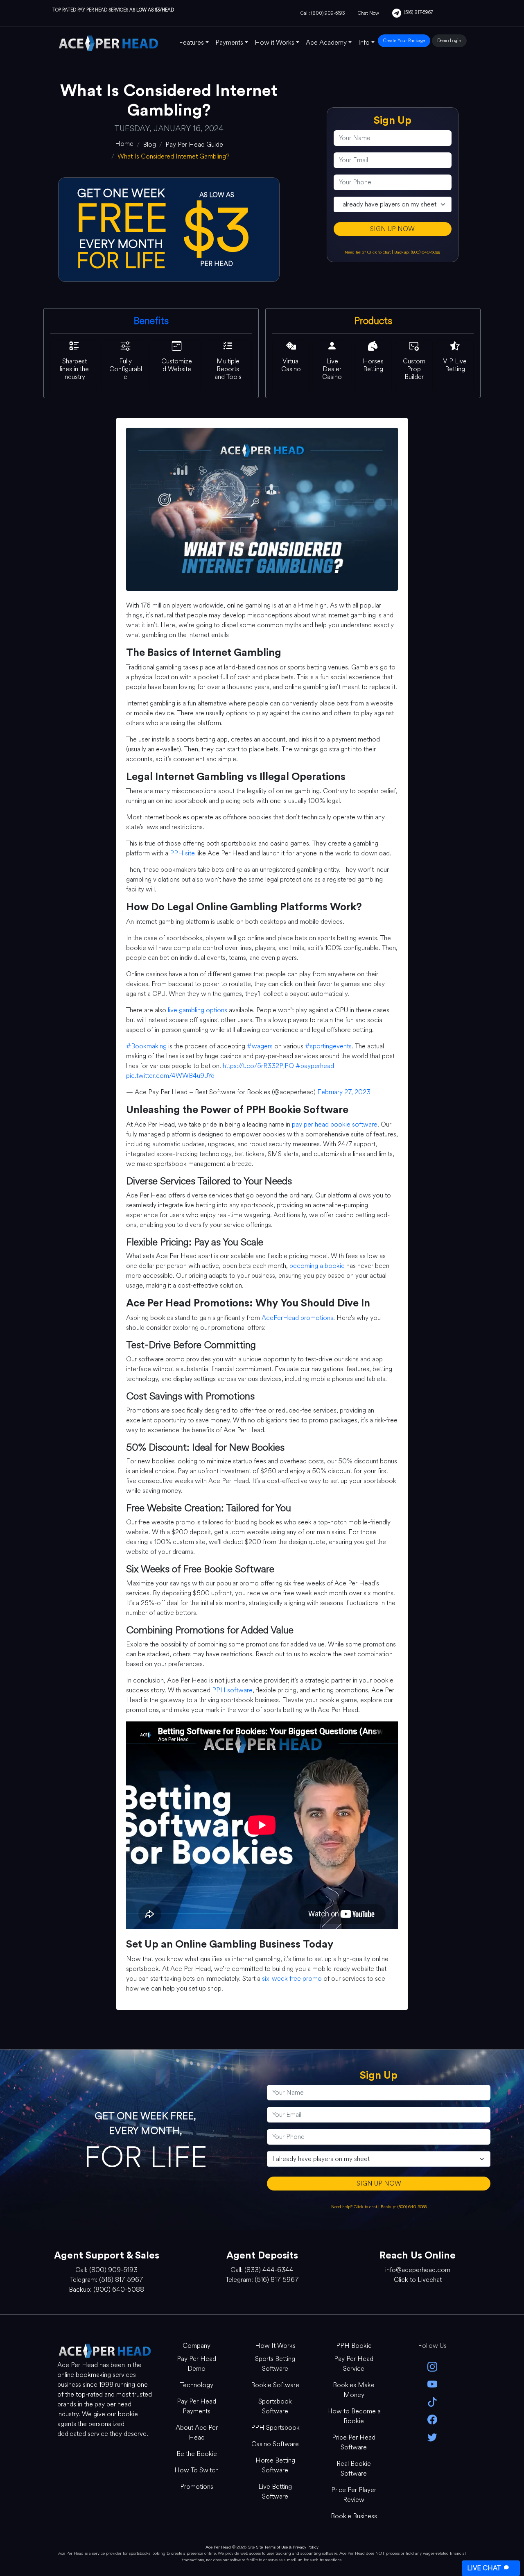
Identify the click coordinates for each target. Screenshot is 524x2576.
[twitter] (432, 2437)
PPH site (182, 853)
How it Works (274, 42)
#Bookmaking (146, 1046)
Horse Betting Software (275, 2465)
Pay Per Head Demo (196, 2364)
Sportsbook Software (275, 2406)
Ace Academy (326, 42)
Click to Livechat (418, 2280)
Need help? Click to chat (368, 252)
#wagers (260, 1046)
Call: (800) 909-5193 (323, 13)
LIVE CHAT (484, 2568)
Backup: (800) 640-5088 (417, 252)
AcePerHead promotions (297, 1318)
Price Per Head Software (354, 2442)
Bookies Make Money (354, 2390)
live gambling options (198, 1010)
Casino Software (275, 2444)
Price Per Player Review (354, 2495)
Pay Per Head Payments (196, 2406)
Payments (229, 42)
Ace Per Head (218, 2547)
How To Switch (196, 2470)
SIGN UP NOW (392, 229)
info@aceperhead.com (418, 2270)
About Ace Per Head (197, 2432)
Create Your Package (404, 41)
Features (191, 42)
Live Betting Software (275, 2491)
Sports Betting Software (275, 2364)
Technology (197, 2385)
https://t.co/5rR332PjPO (258, 1066)
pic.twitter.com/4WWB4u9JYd (170, 1076)
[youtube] (432, 2384)
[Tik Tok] (432, 2401)
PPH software (232, 1690)
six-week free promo (292, 1978)
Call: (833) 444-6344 (262, 2270)
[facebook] (432, 2419)
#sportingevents (328, 1046)
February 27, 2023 (344, 1092)
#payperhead (315, 1066)
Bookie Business (354, 2516)
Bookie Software (275, 2385)
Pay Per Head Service (354, 2364)
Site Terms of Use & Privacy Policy (287, 2547)
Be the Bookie (197, 2454)
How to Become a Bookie (354, 2416)
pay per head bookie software (335, 1124)
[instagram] (432, 2366)
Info (364, 42)
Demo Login (449, 41)
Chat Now (368, 13)
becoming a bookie (317, 1266)
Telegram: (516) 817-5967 (106, 2280)
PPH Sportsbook (275, 2427)
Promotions (197, 2486)
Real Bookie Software (354, 2468)
